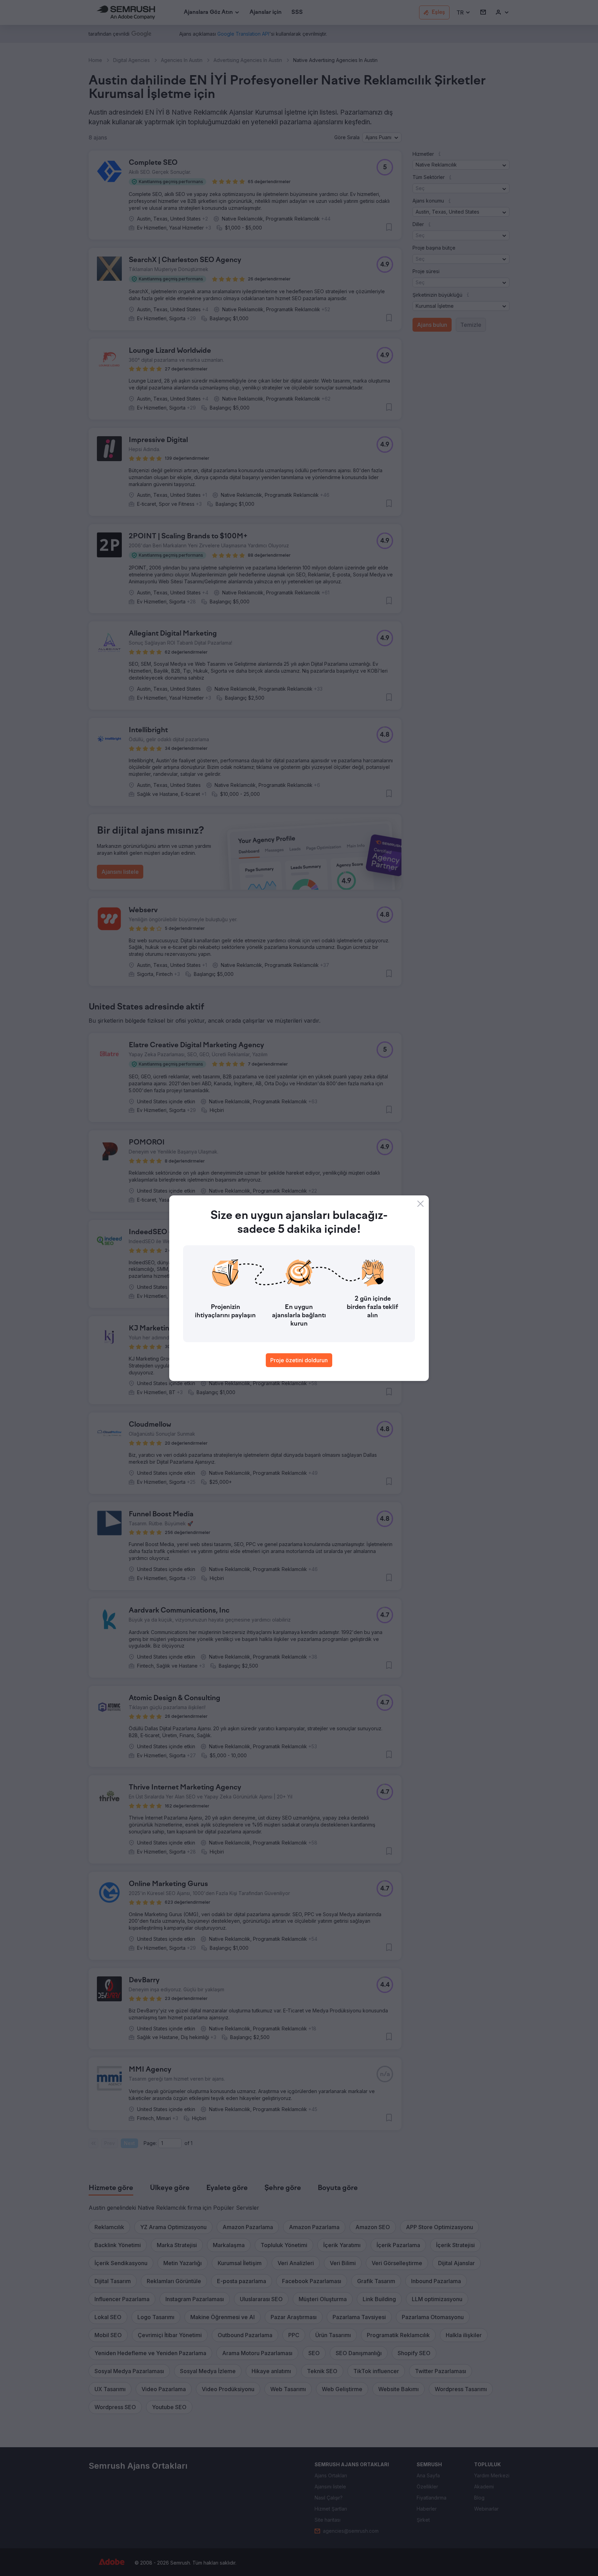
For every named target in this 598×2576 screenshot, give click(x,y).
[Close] (420, 1204)
